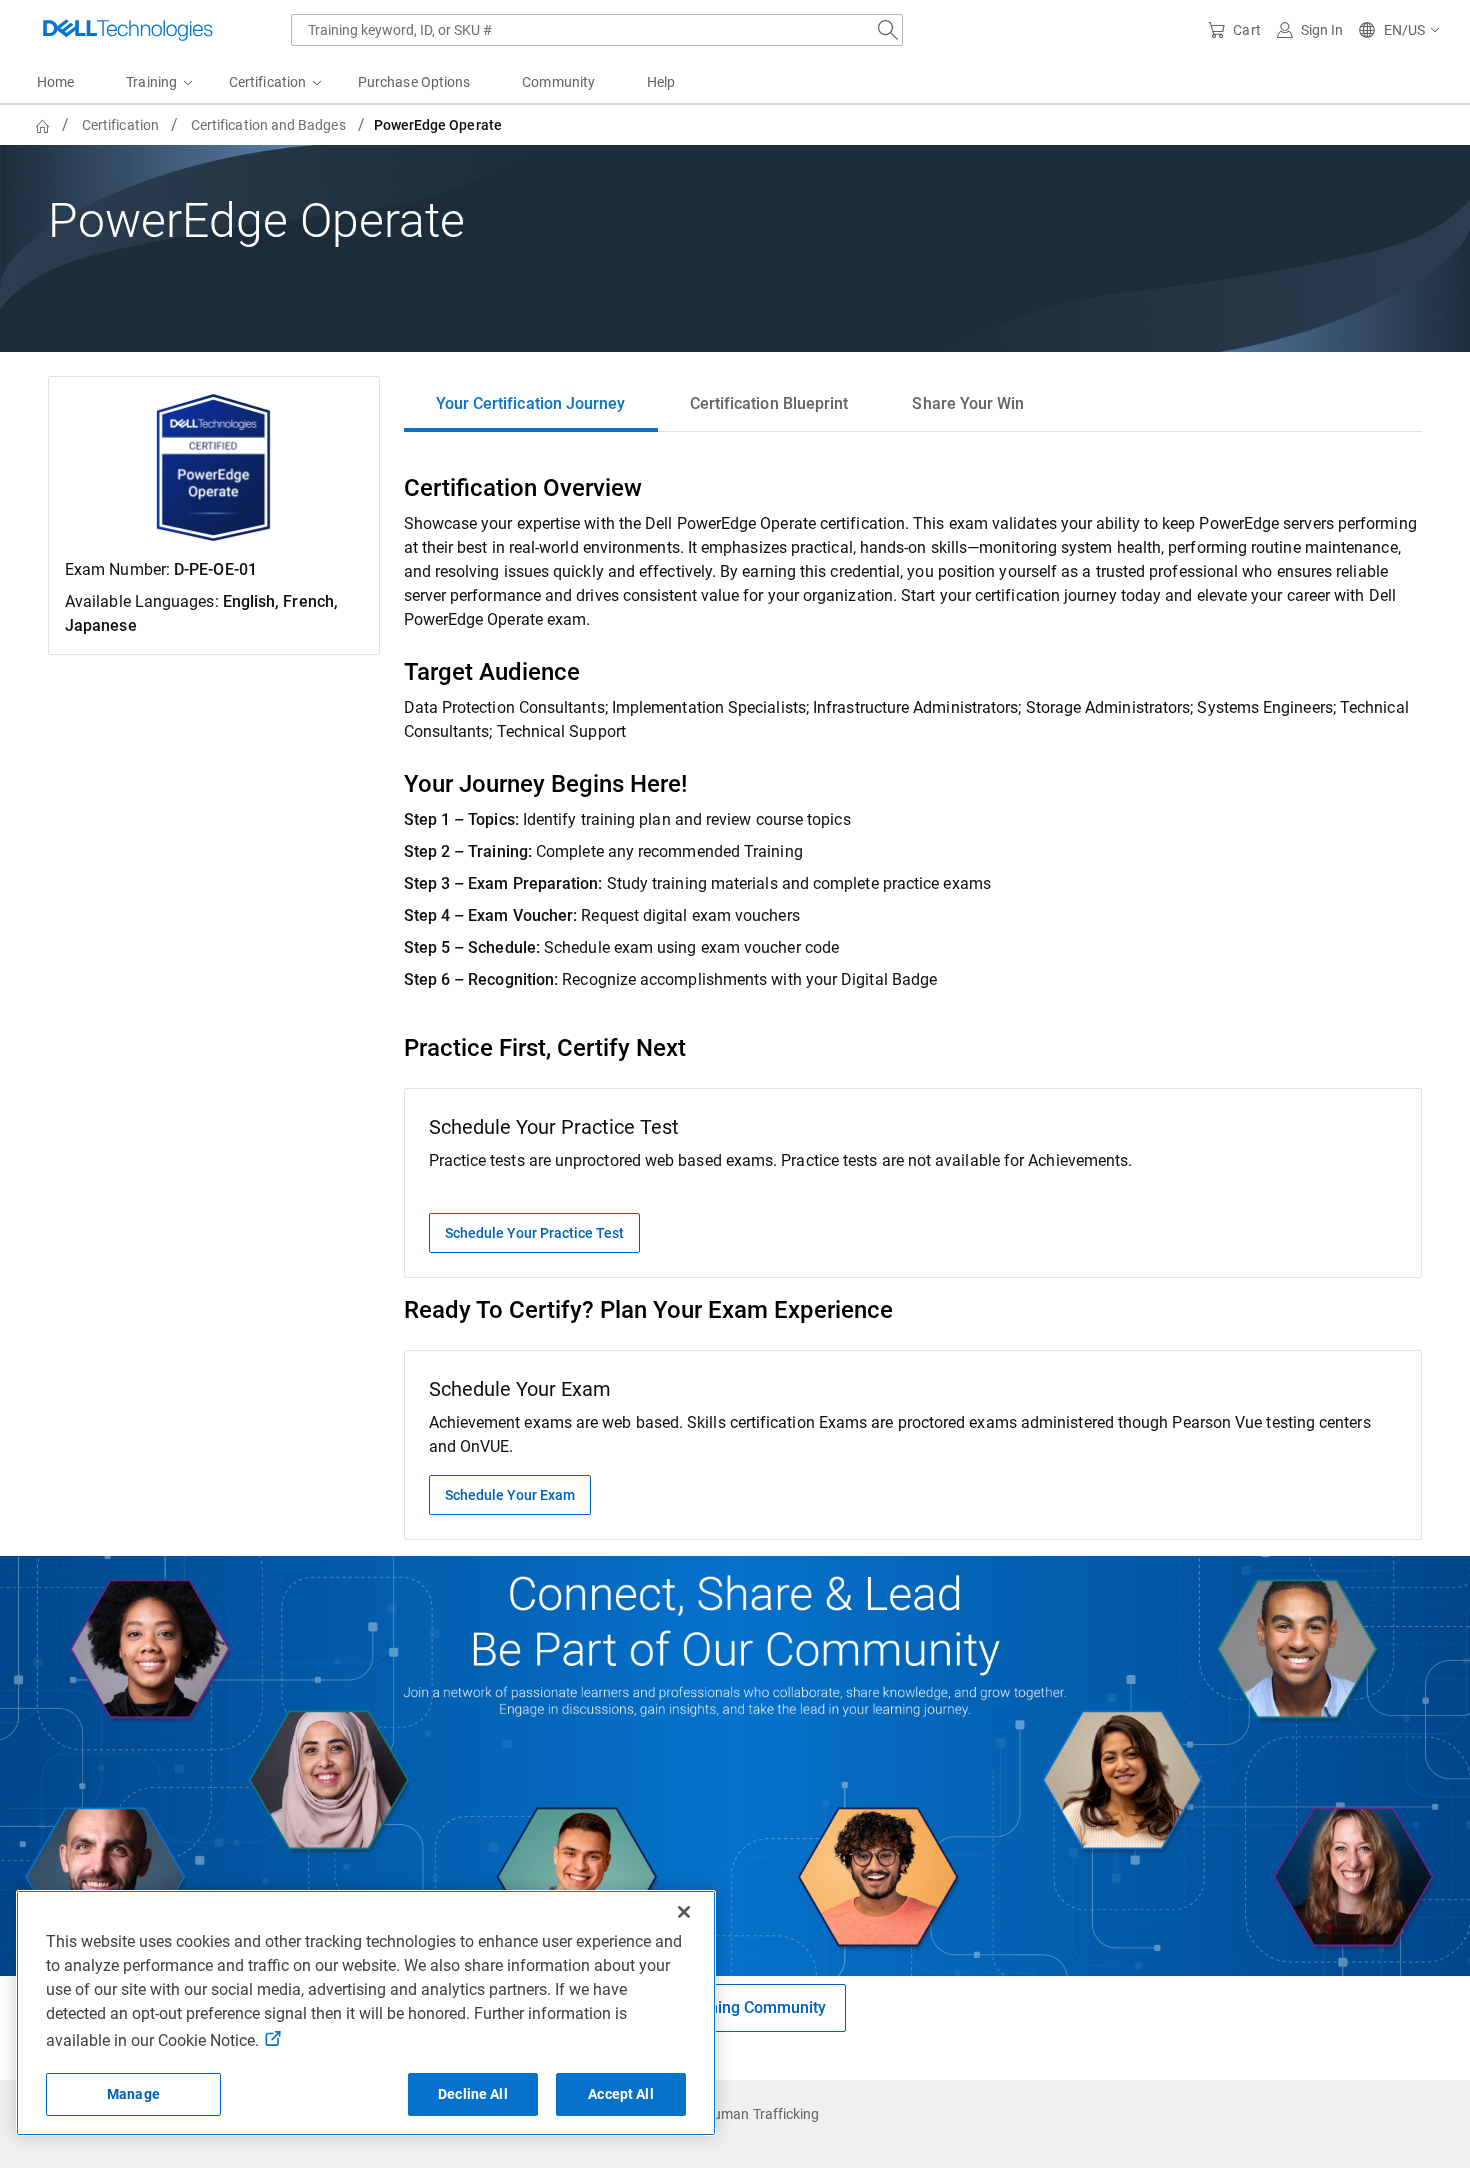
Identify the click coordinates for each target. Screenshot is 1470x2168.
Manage (133, 2094)
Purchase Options (414, 82)
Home (55, 82)
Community (558, 82)
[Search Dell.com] (888, 30)
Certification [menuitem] (267, 82)
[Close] (684, 1912)
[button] (1400, 30)
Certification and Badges (268, 125)
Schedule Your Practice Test (534, 1233)
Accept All (620, 2094)
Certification (120, 125)
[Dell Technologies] (128, 30)
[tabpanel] (913, 1006)
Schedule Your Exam (510, 1495)
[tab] (531, 404)
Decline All (473, 2094)
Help (661, 82)
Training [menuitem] (151, 82)
